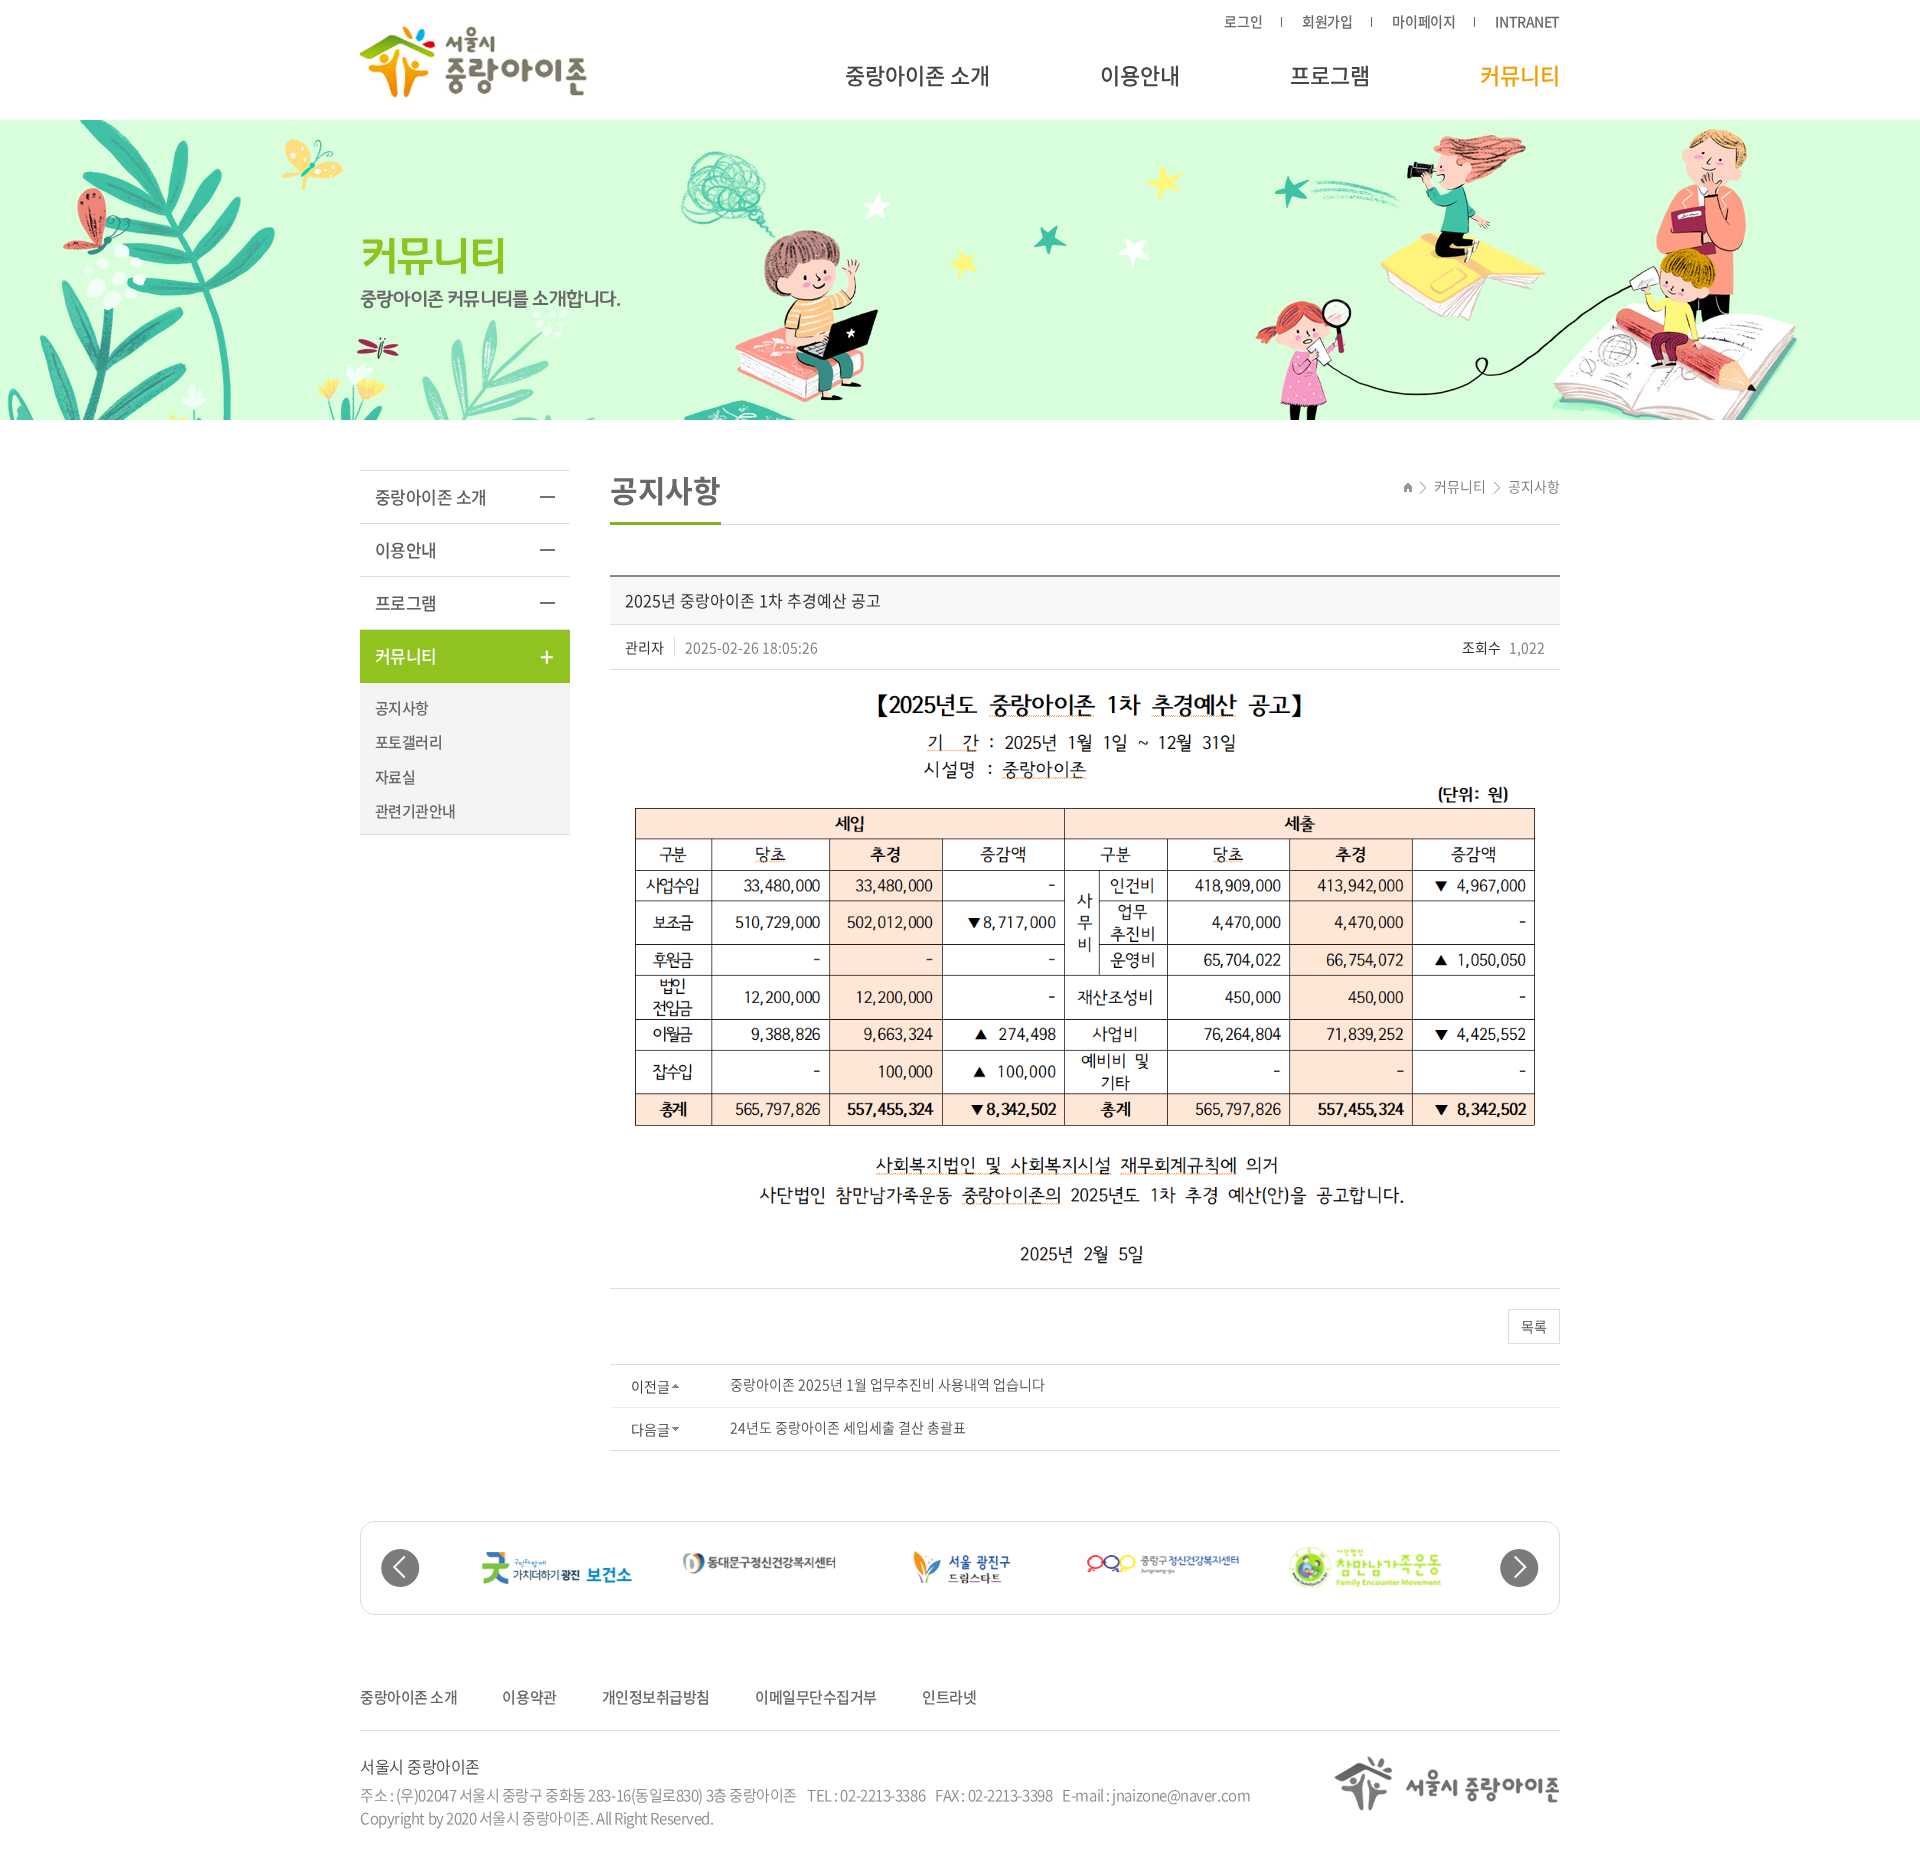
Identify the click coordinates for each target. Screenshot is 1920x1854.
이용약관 (529, 1697)
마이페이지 (1423, 21)
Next (1519, 1568)
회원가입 (1327, 21)
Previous (400, 1568)
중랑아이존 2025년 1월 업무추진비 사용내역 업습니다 (887, 1384)
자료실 (395, 777)
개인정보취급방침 (656, 1697)
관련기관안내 (415, 811)
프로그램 (1330, 74)
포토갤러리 (408, 742)
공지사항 (402, 708)
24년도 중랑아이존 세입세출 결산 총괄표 (848, 1427)
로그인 (1243, 21)
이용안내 (1140, 74)
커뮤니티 (1520, 74)
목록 (1534, 1326)
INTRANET (1527, 21)
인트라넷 (949, 1697)
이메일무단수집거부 (816, 1697)
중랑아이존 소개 (917, 74)
